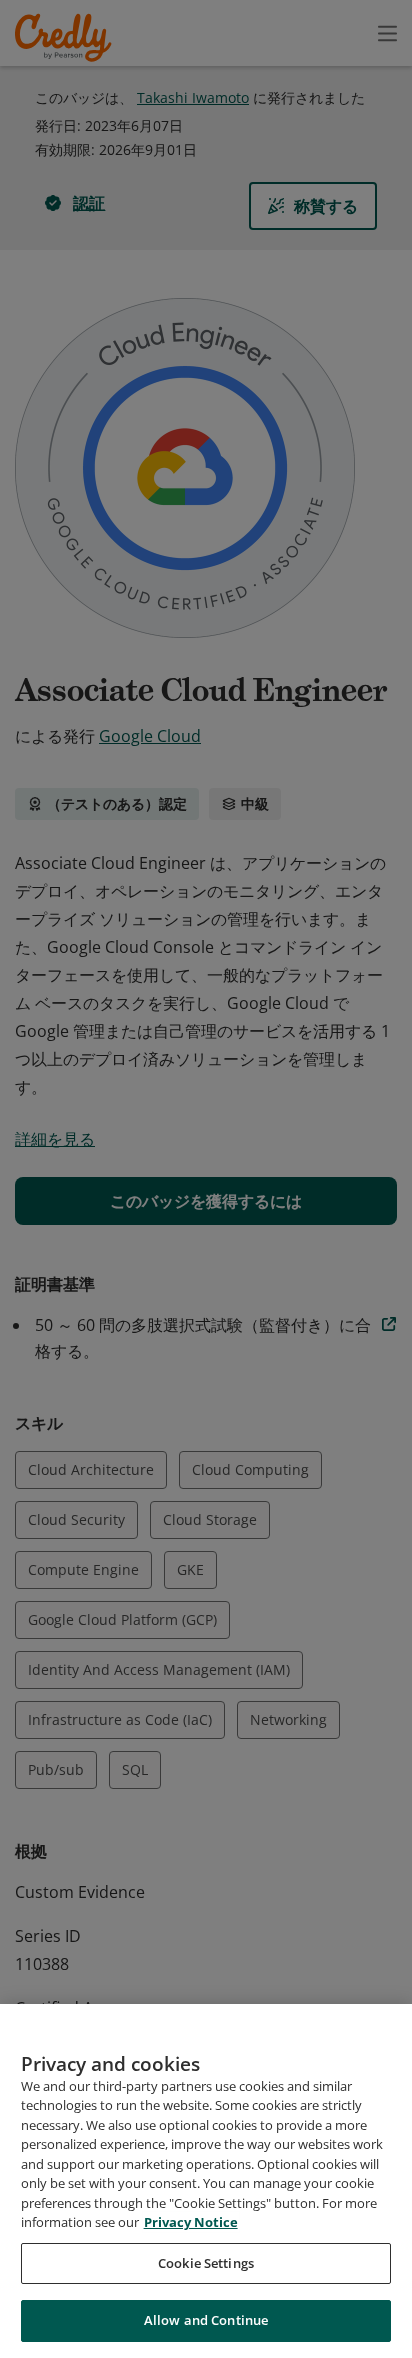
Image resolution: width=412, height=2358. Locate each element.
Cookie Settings (206, 2263)
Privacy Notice (191, 2222)
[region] (206, 2181)
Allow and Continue (206, 2320)
